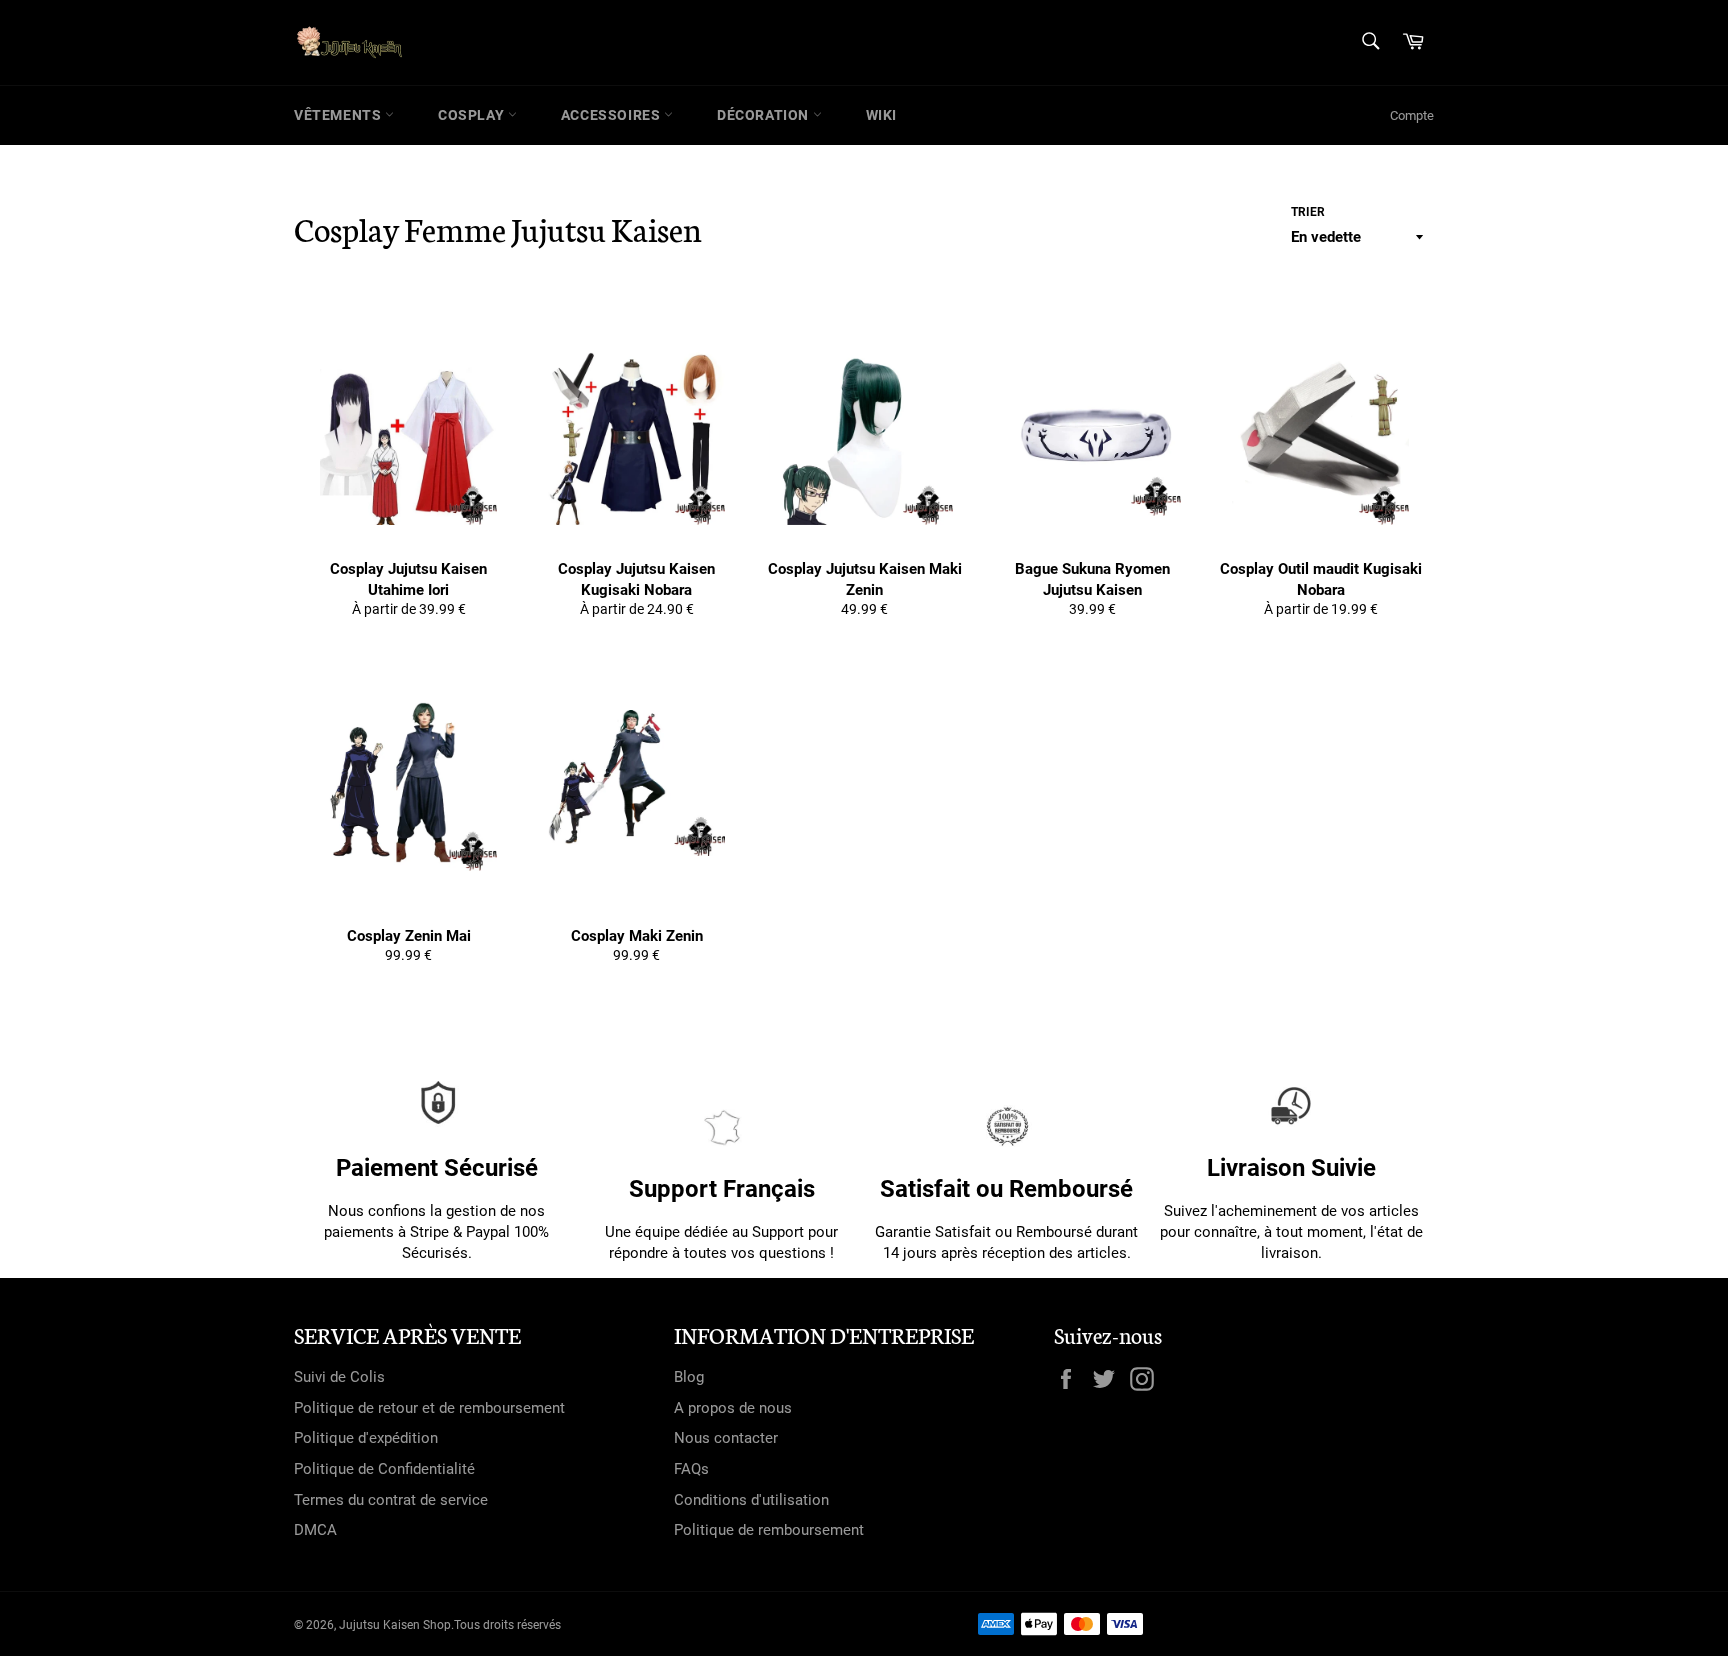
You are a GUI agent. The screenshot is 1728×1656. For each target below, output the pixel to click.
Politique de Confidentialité (384, 1469)
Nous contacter (726, 1438)
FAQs (691, 1469)
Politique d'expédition (366, 1438)
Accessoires (612, 115)
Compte (1412, 115)
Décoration (765, 115)
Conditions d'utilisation (751, 1500)
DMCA (315, 1530)
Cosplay (473, 115)
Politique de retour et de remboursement (429, 1408)
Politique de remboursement (769, 1530)
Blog (689, 1377)
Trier (1308, 212)
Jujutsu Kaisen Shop (395, 1625)
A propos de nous (733, 1408)
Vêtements (339, 115)
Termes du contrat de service (391, 1500)
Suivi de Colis (339, 1377)
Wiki (881, 115)
